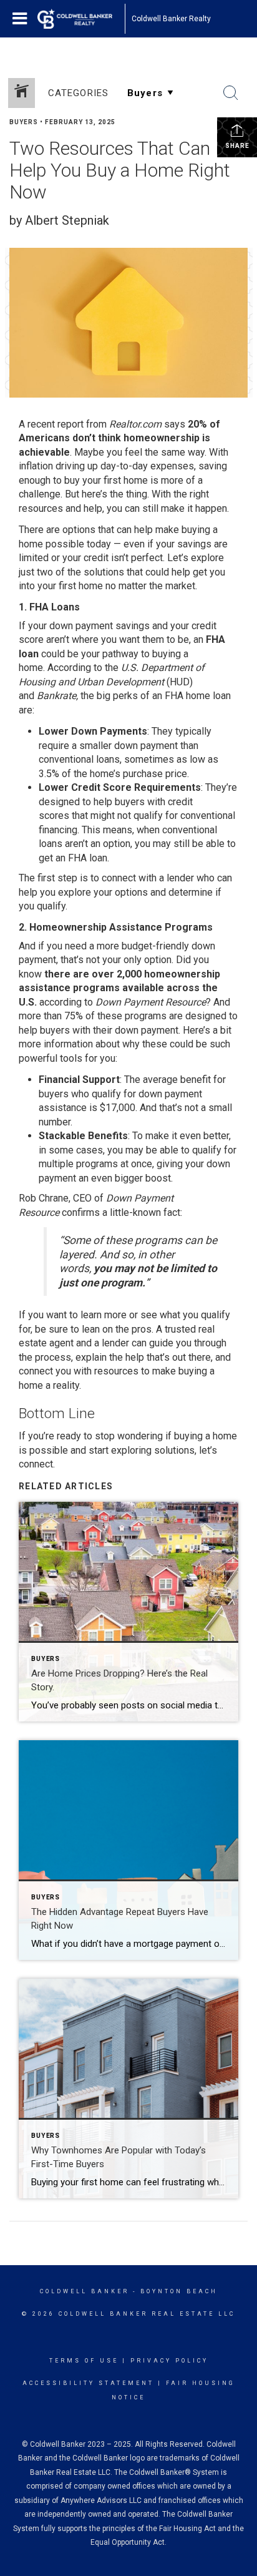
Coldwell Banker (85, 2291)
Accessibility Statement (88, 2383)
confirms (81, 1212)
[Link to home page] (81, 19)
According (69, 668)
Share (237, 146)
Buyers (24, 122)
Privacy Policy (169, 2361)
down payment (81, 626)
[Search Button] (231, 93)
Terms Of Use (84, 2361)
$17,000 (118, 1108)
